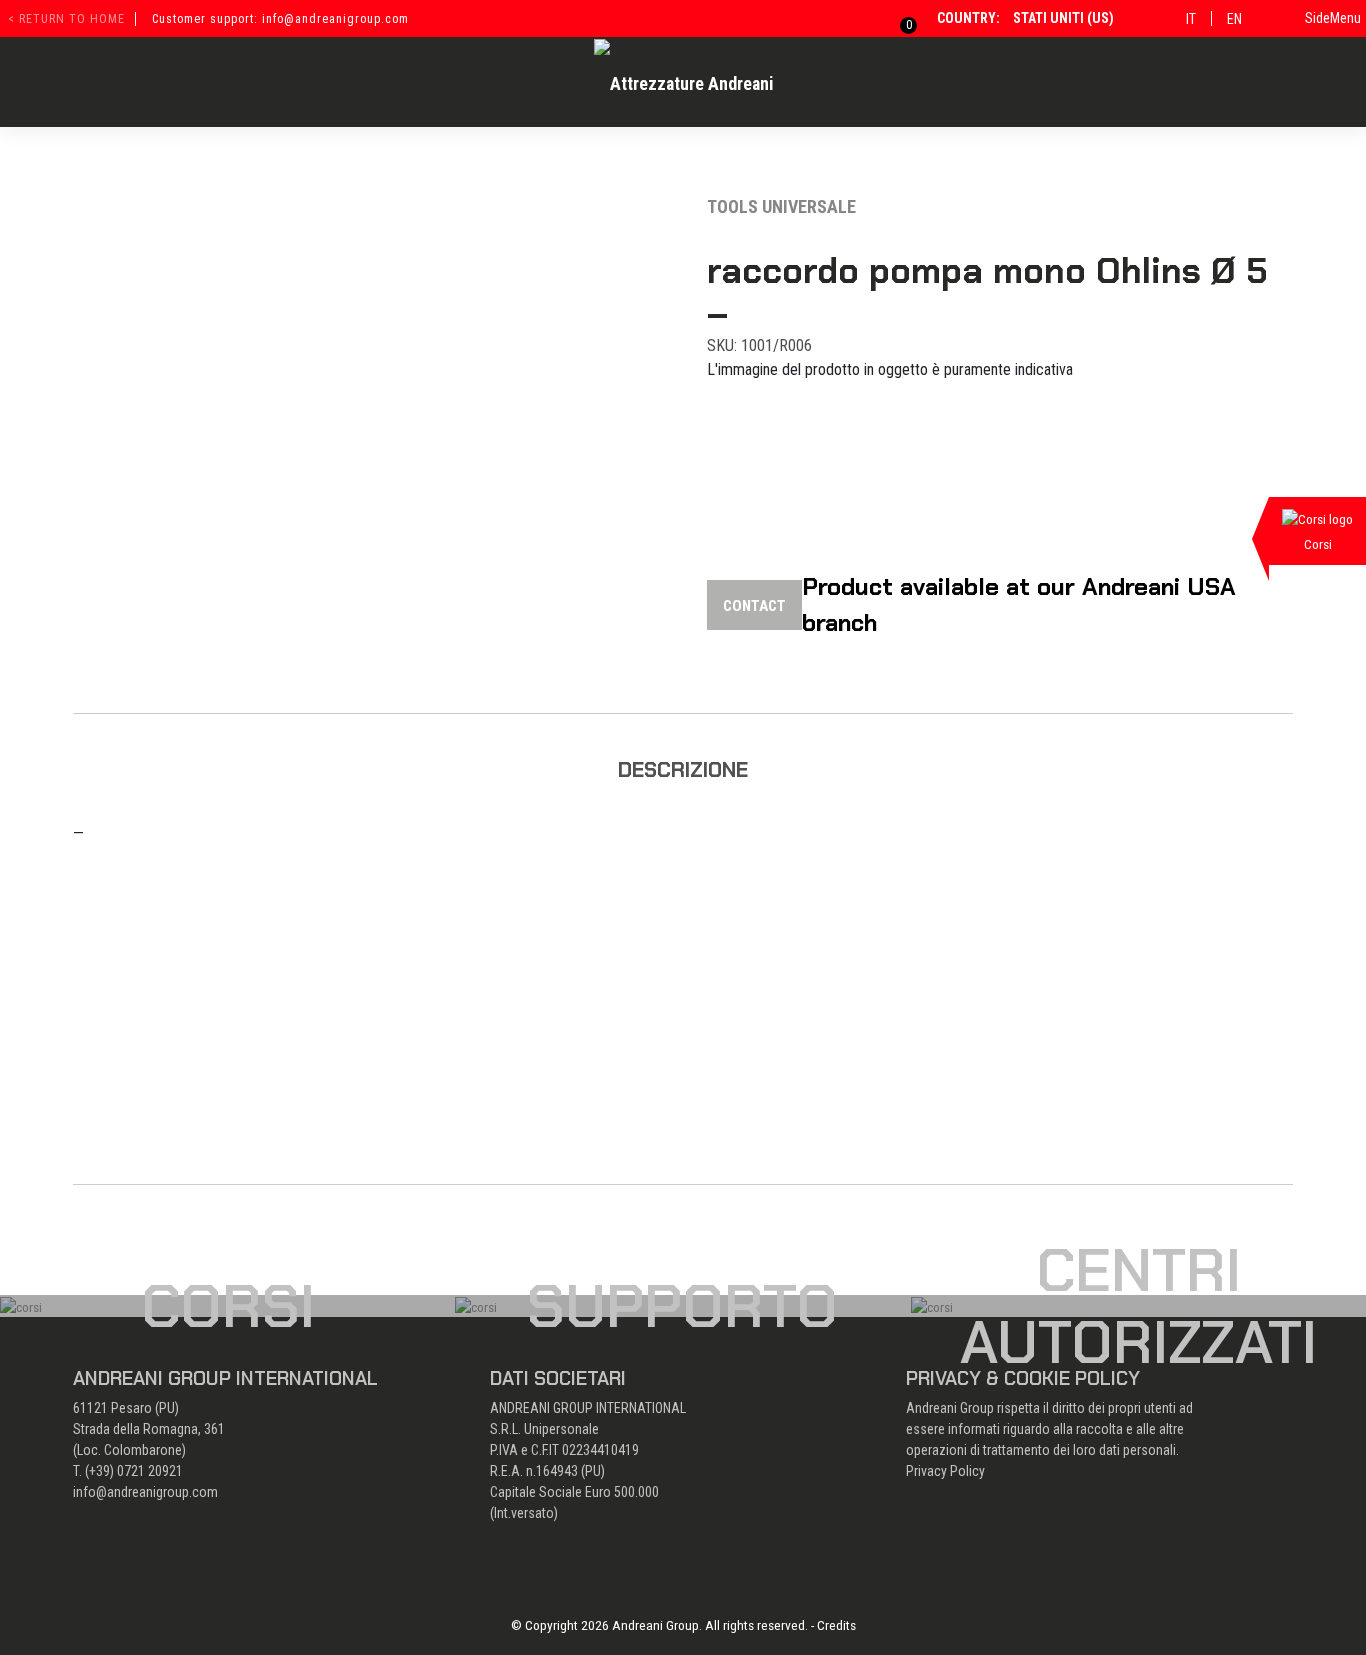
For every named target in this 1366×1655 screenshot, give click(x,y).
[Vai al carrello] (896, 18)
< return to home (66, 19)
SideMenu (1333, 18)
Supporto (682, 1306)
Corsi (228, 1306)
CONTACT (754, 606)
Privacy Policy (945, 1471)
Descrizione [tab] (683, 769)
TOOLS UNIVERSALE (781, 206)
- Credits (833, 1625)
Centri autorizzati (1138, 1306)
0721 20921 (150, 1471)
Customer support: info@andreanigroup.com (280, 19)
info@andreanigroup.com (145, 1492)
